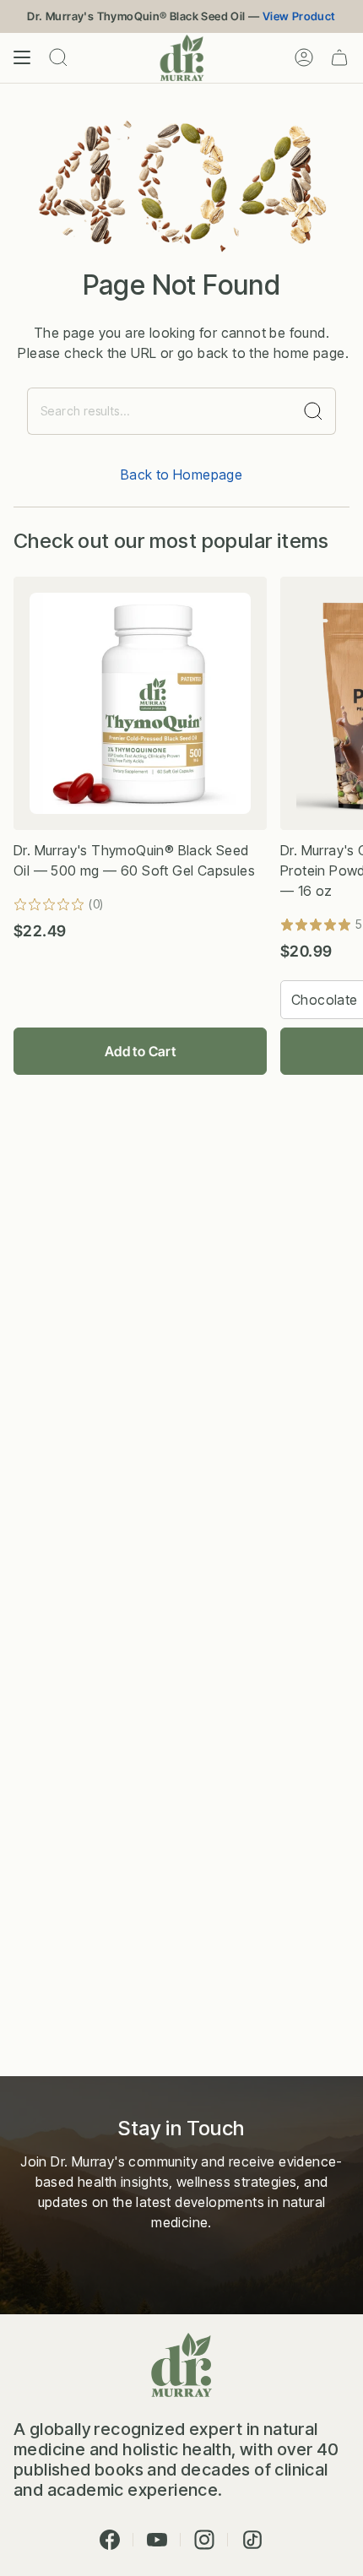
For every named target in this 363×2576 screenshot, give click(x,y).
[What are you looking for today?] (314, 411)
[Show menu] (22, 58)
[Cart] (339, 58)
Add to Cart (140, 1051)
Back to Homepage (181, 475)
